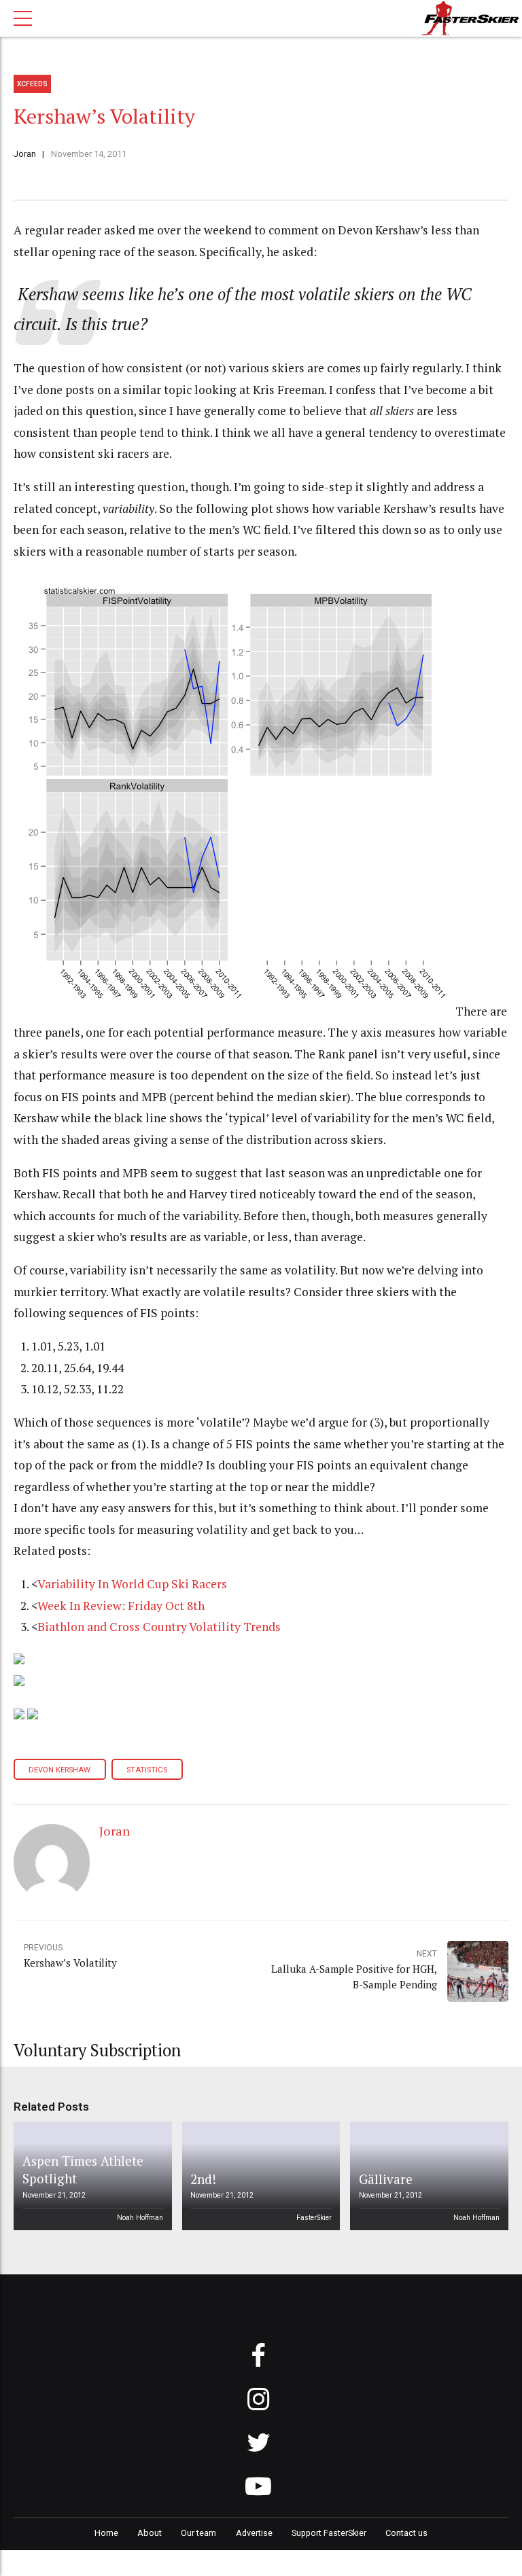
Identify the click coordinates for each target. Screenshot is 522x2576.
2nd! (203, 2179)
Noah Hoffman (140, 2218)
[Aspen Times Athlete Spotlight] (90, 2176)
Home (106, 2533)
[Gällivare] (427, 2176)
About (150, 2533)
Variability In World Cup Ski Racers (132, 1584)
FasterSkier (314, 2218)
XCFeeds (32, 84)
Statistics (147, 1770)
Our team (198, 2533)
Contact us (406, 2533)
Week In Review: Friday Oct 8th (121, 1606)
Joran (25, 154)
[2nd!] (258, 2176)
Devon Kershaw (59, 1770)
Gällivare (386, 2179)
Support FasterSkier (329, 2533)
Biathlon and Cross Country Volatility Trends (159, 1627)
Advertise (254, 2533)
